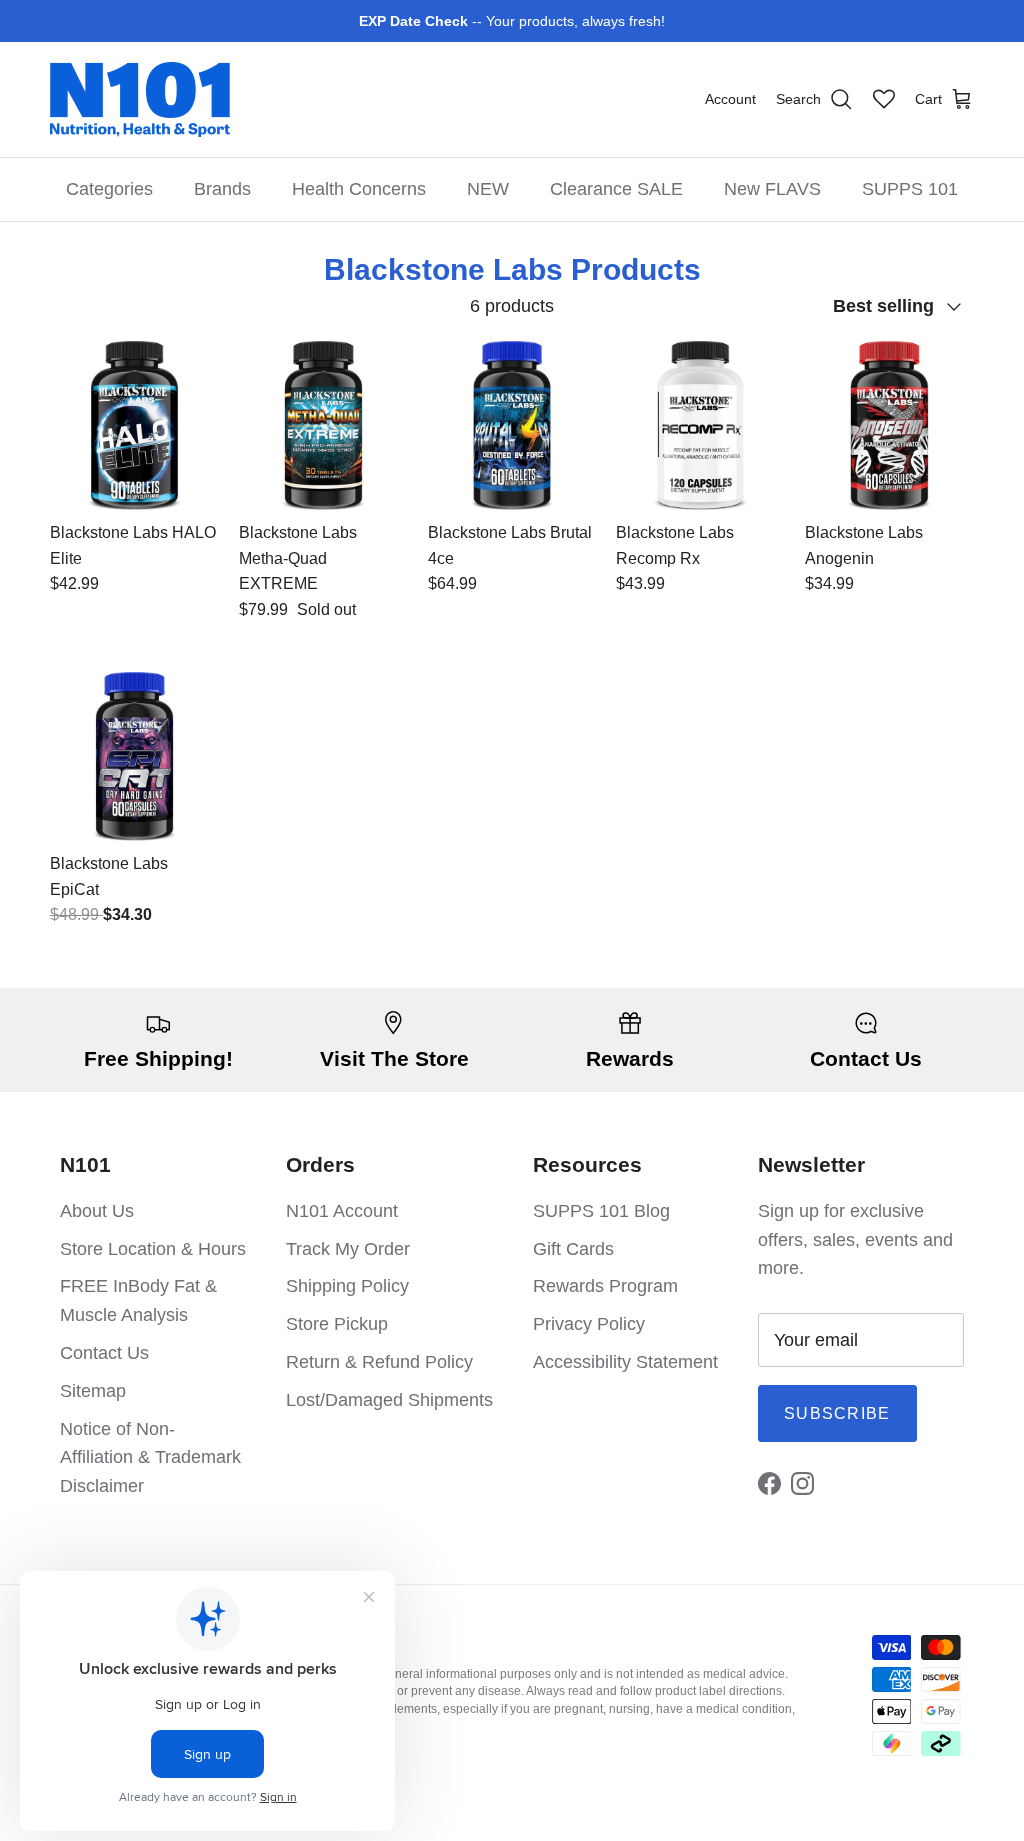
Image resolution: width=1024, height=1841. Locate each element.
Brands (222, 189)
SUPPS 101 (910, 189)
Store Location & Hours (153, 1249)
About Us (97, 1211)
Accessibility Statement (625, 1362)
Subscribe (837, 1413)
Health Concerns (359, 189)
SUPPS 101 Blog (601, 1211)
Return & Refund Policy (379, 1362)
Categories (109, 189)
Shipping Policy (347, 1286)
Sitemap (93, 1391)
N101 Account (342, 1211)
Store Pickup (337, 1324)
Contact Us (104, 1353)
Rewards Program (605, 1286)
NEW (488, 189)
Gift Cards (573, 1249)
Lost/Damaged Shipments (389, 1400)
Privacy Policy (589, 1324)
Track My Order (348, 1249)
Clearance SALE (616, 189)
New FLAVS (772, 189)
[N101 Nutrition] (140, 99)
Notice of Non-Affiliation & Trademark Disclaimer (150, 1458)
